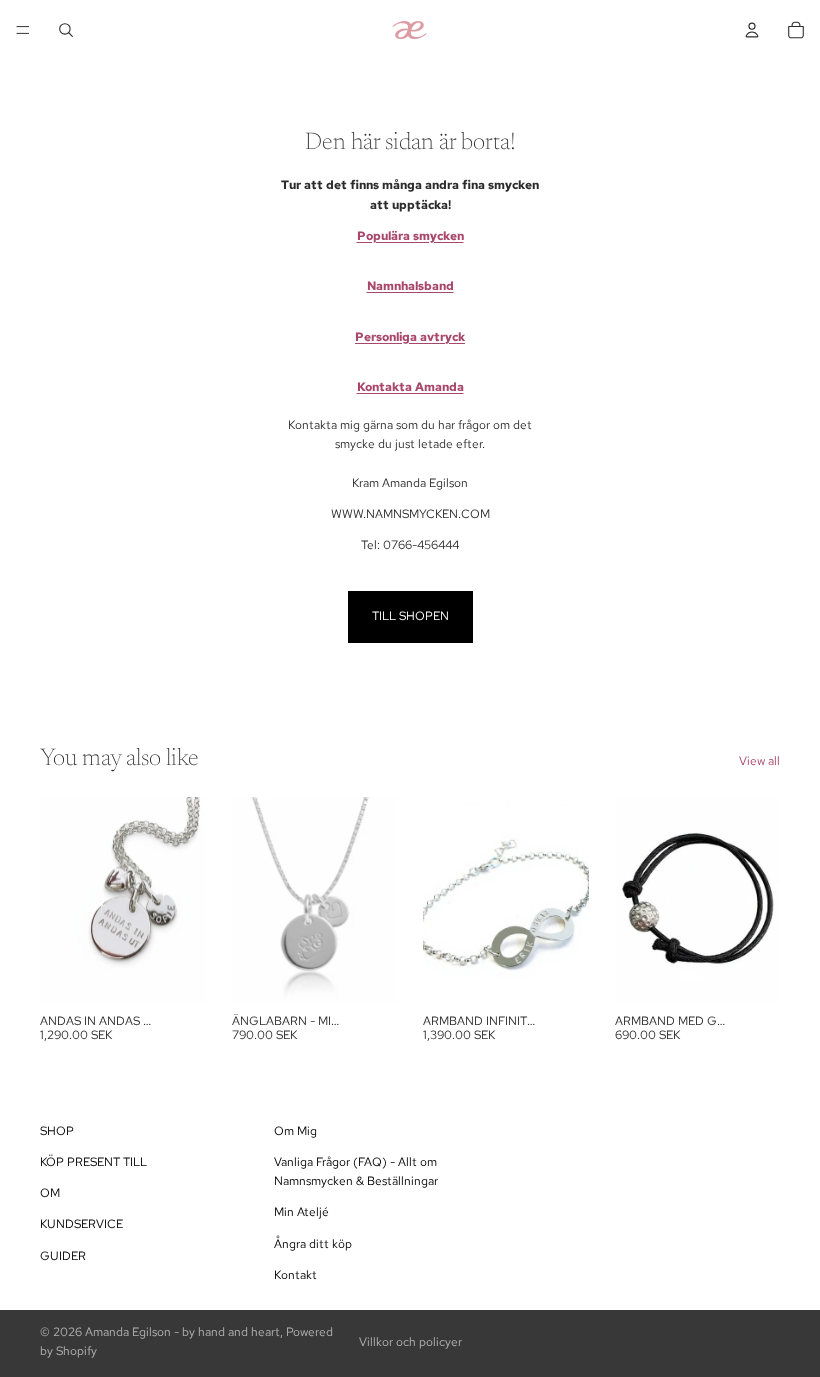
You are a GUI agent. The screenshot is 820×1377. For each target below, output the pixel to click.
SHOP (57, 1130)
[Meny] (23, 30)
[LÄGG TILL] (175, 973)
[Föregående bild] (445, 900)
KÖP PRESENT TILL (93, 1162)
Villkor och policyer (410, 1342)
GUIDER (63, 1255)
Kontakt (295, 1274)
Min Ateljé (301, 1212)
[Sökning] (66, 30)
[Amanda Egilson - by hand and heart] (409, 30)
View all (759, 761)
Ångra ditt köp (313, 1243)
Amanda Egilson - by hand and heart (182, 1332)
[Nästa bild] (567, 900)
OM (50, 1193)
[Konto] (752, 30)
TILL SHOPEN (410, 616)
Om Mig (295, 1130)
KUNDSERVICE (81, 1224)
